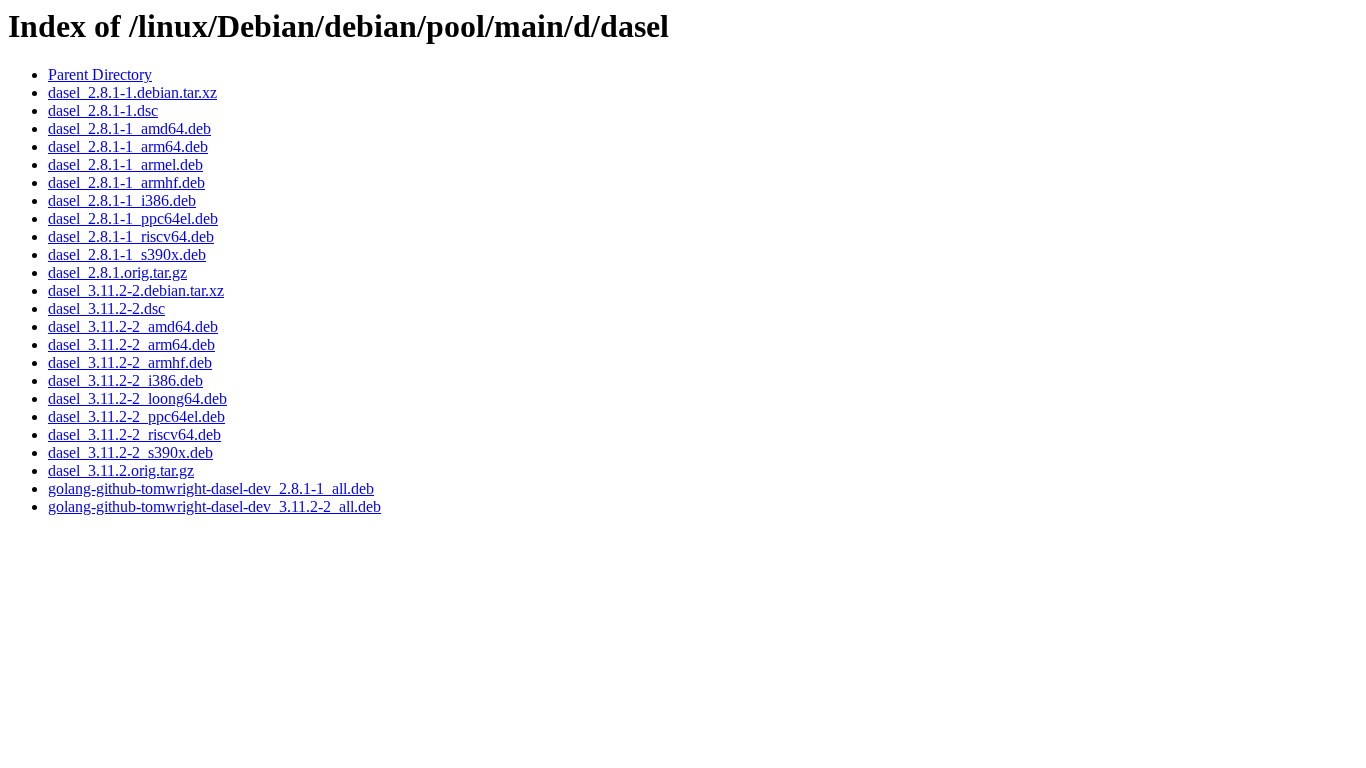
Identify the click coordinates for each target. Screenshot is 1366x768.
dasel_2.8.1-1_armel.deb (125, 164)
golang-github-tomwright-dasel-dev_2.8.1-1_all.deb (211, 488)
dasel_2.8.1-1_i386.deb (122, 200)
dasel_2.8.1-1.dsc (103, 110)
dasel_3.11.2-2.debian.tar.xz (136, 290)
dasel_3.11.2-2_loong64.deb (137, 398)
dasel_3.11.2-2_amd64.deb (133, 326)
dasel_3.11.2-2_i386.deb (125, 380)
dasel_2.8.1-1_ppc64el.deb (133, 218)
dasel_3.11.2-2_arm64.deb (131, 344)
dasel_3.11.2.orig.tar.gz (121, 470)
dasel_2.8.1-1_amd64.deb (129, 128)
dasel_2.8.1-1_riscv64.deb (131, 236)
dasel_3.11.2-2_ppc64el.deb (136, 416)
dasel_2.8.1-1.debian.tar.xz (132, 92)
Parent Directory (100, 74)
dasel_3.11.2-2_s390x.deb (130, 452)
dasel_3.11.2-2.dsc (106, 308)
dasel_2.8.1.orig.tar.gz (117, 272)
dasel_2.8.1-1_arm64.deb (128, 146)
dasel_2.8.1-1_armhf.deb (126, 182)
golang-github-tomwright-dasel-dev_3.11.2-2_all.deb (214, 506)
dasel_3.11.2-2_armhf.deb (130, 362)
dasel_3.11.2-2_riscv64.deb (134, 434)
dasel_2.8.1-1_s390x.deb (127, 254)
